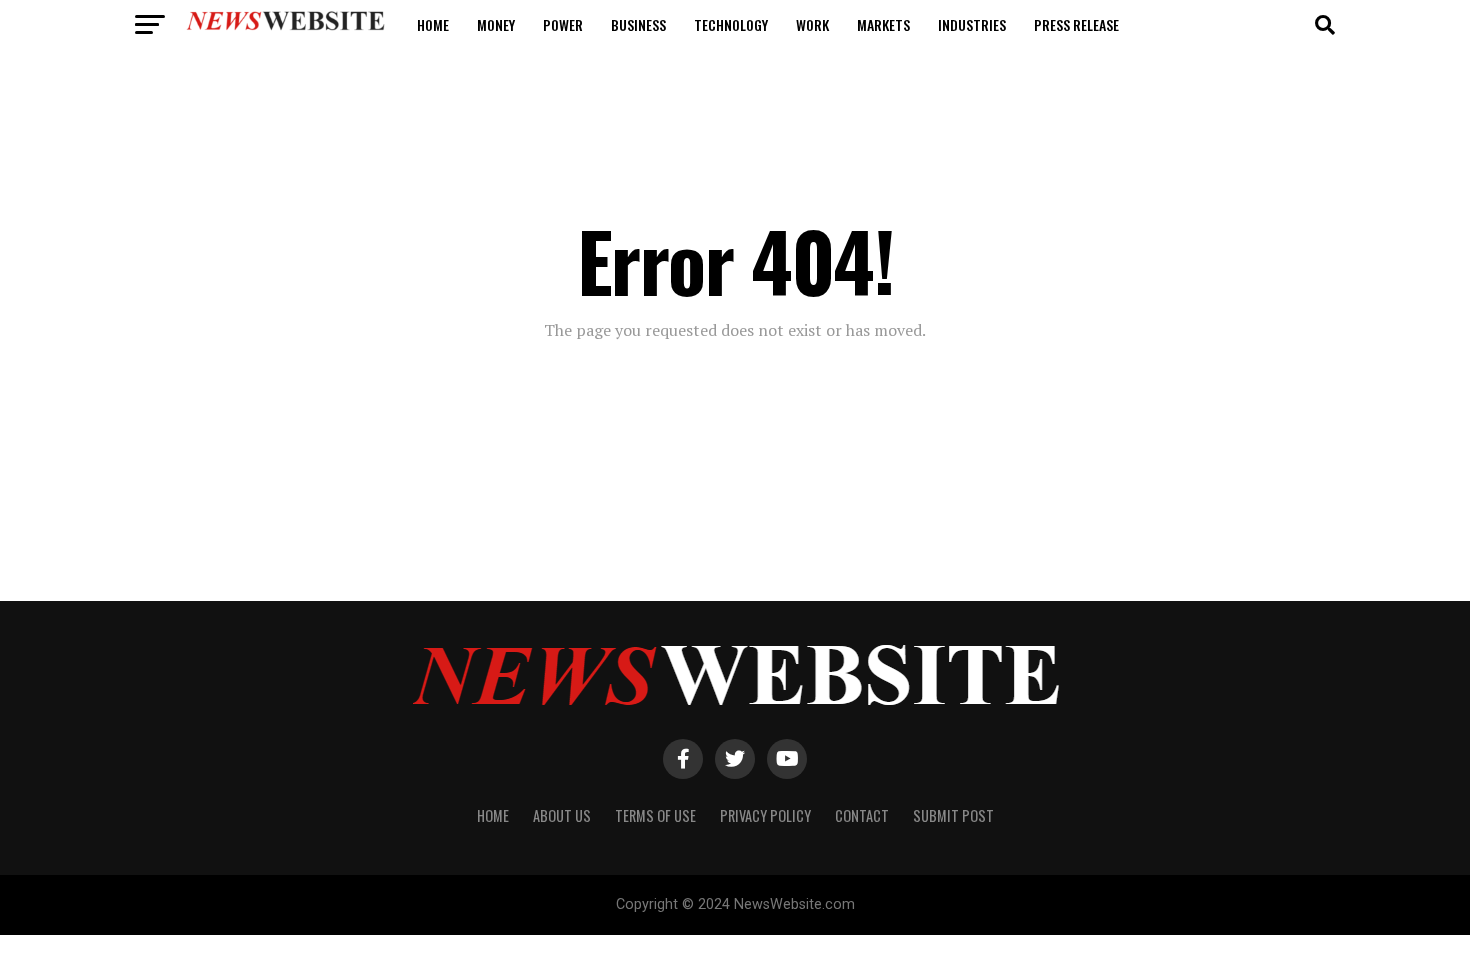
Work (812, 24)
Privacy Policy (765, 815)
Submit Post (953, 815)
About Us (562, 815)
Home (433, 24)
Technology (731, 24)
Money (496, 24)
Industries (972, 24)
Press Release (1076, 24)
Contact (862, 815)
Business (638, 24)
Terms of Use (655, 815)
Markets (883, 24)
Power (563, 24)
